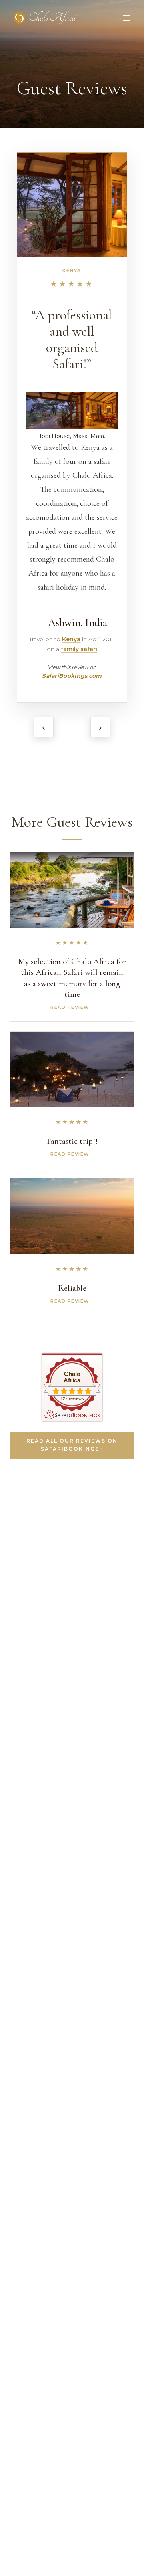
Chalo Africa (72, 1377)
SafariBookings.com (72, 676)
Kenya (72, 271)
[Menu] (126, 18)
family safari (79, 649)
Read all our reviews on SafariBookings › (72, 1445)
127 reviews (72, 1398)
